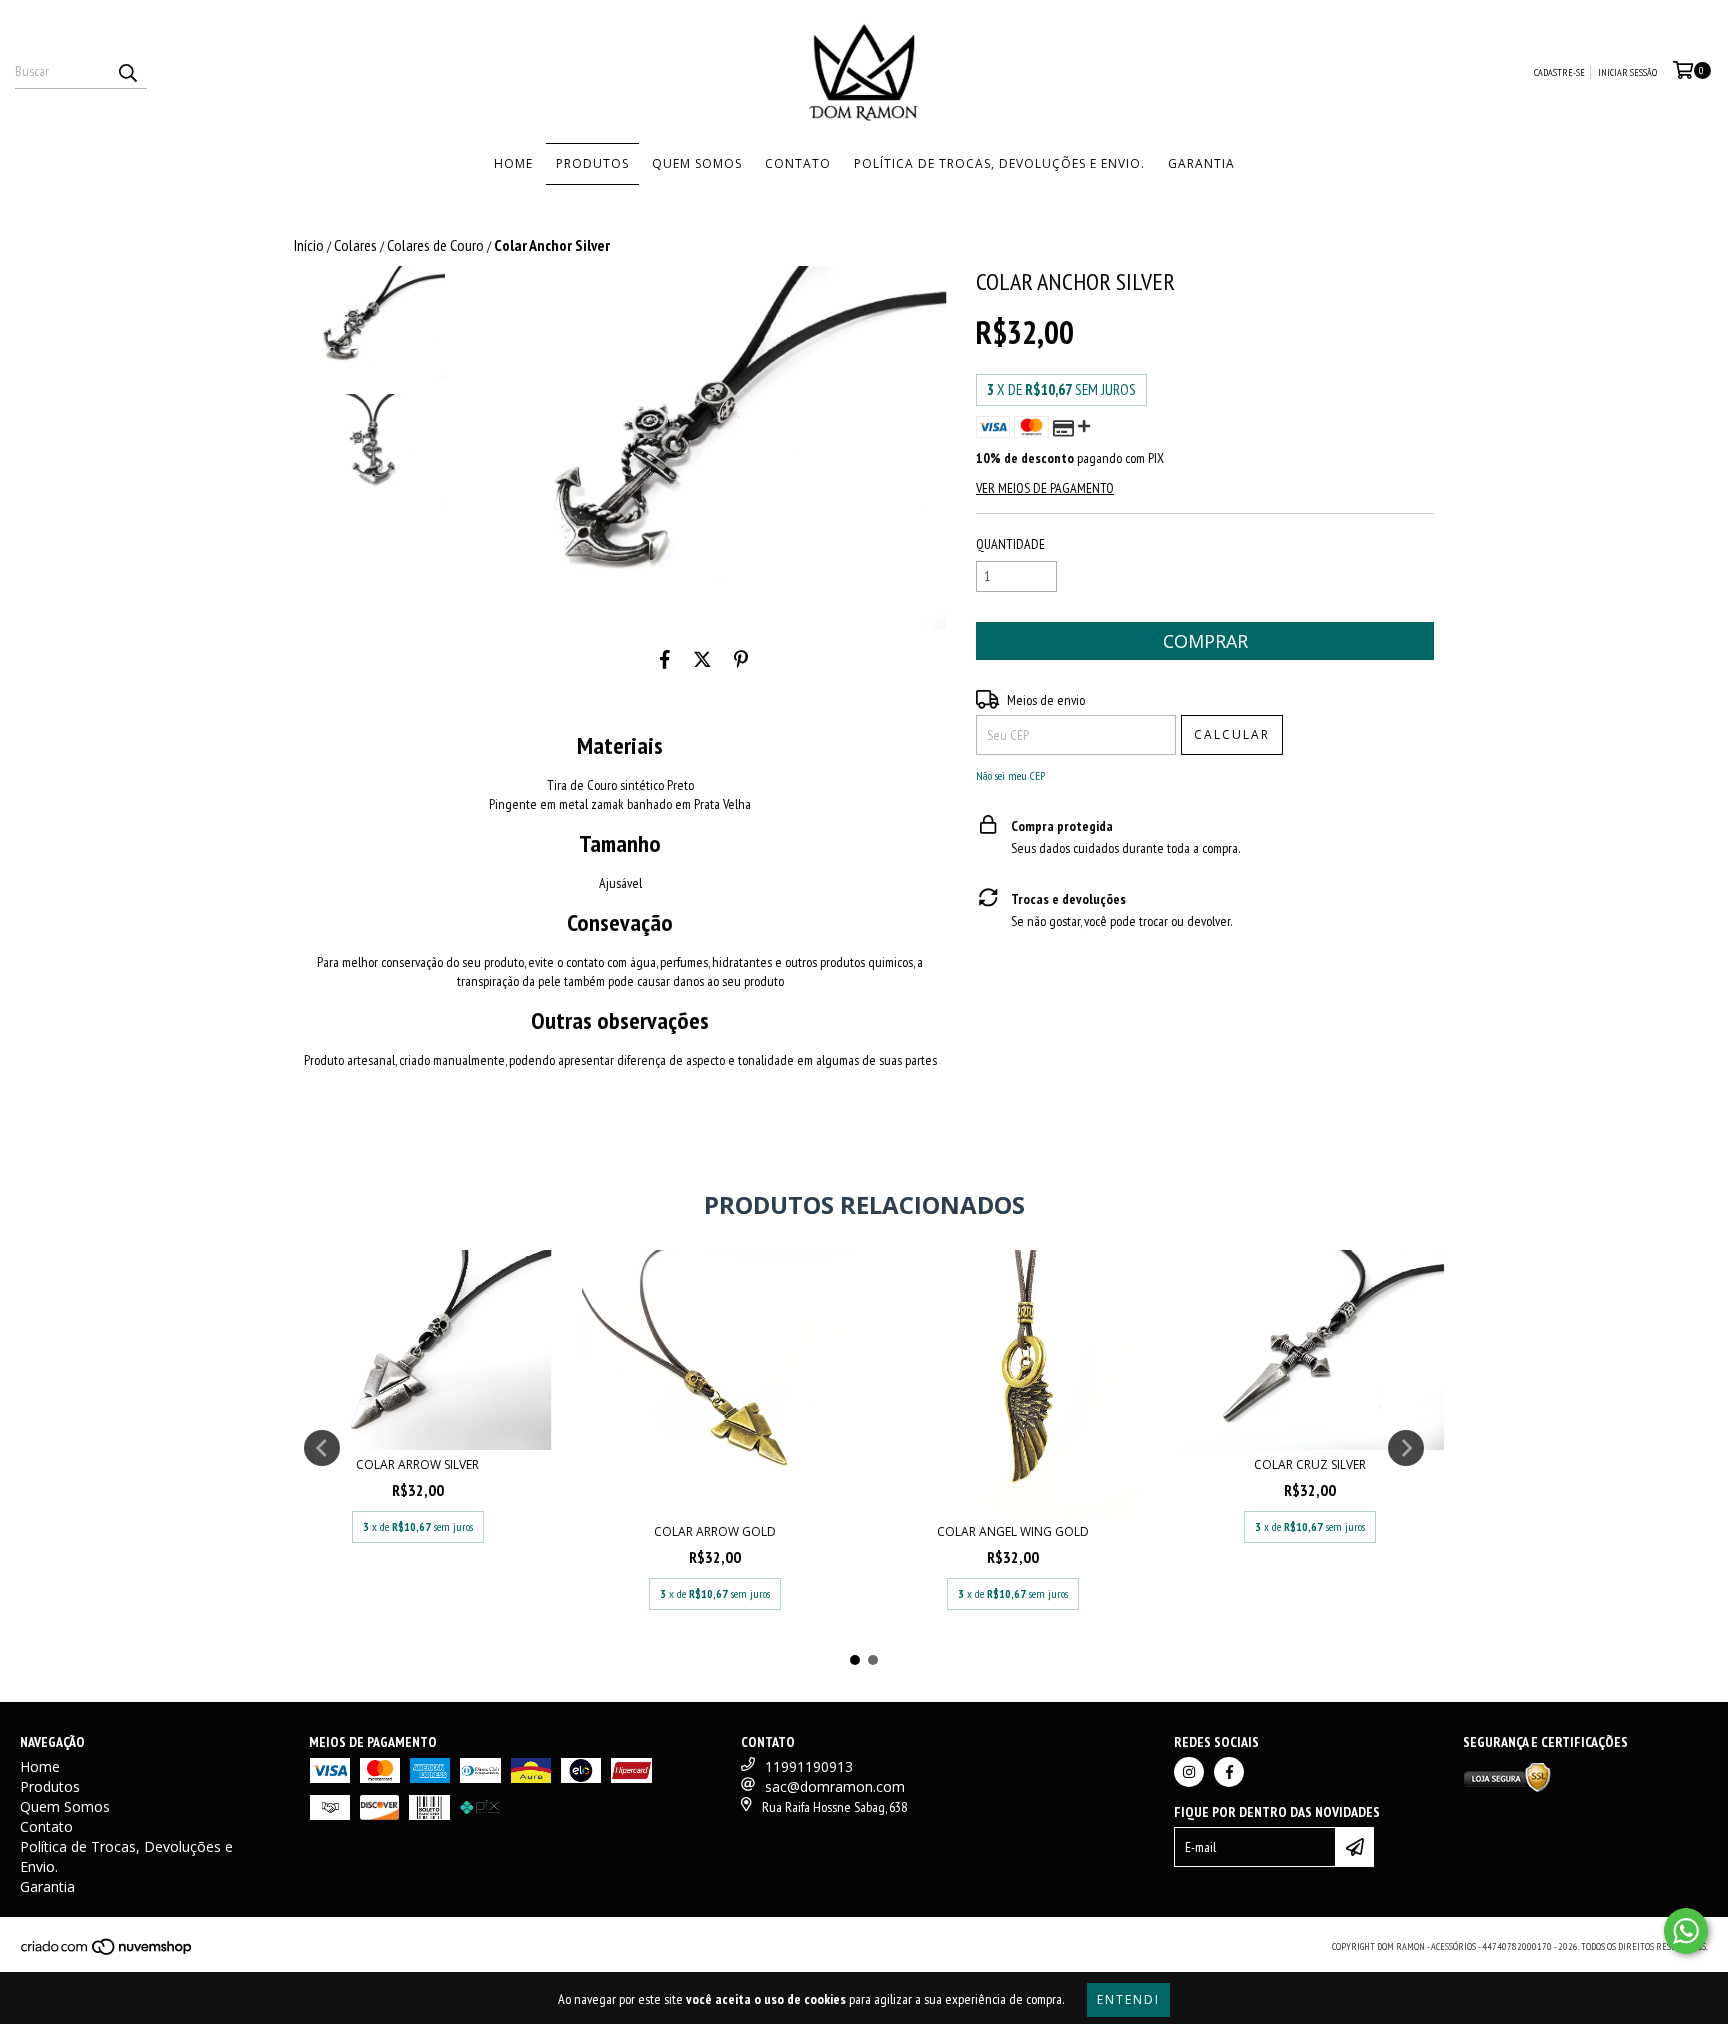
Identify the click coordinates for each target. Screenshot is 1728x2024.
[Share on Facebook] (665, 659)
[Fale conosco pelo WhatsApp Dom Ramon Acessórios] (1686, 1931)
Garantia (1201, 163)
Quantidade (1010, 544)
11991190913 (809, 1766)
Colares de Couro (435, 245)
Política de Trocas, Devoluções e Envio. (999, 163)
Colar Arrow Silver (417, 1464)
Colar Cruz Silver (1310, 1464)
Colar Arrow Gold (715, 1531)
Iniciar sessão (1627, 72)
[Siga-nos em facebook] (1229, 1772)
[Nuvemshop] (107, 1953)
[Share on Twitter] (702, 659)
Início (309, 245)
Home (513, 163)
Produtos (592, 163)
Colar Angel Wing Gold (1013, 1531)
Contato (798, 163)
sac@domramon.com (835, 1786)
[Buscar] (127, 71)
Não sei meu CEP (1010, 775)
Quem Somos (697, 163)
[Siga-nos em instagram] (1189, 1772)
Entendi (1128, 1999)
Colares (355, 245)
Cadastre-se (1559, 72)
